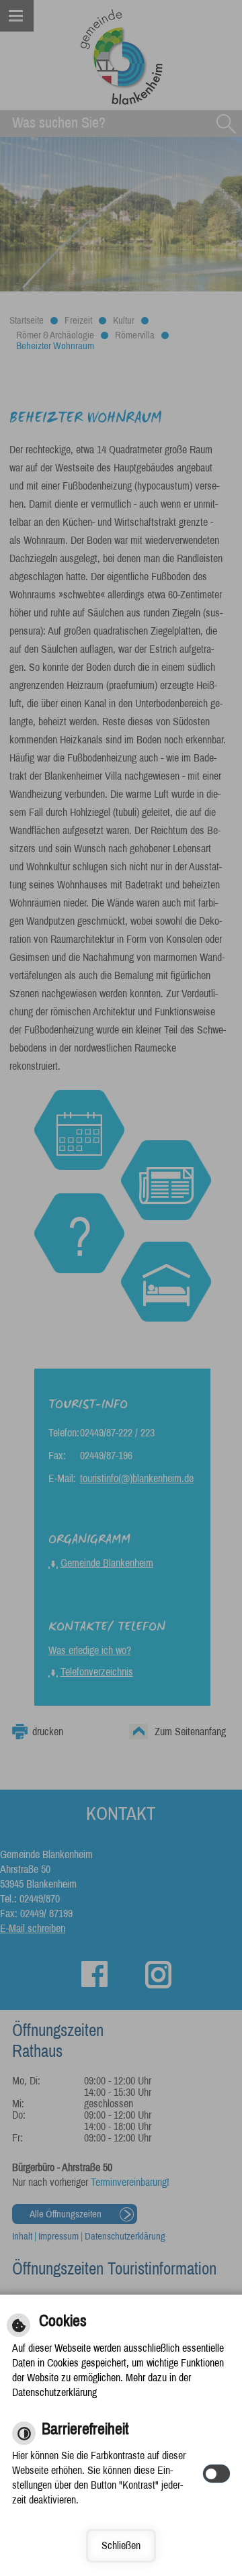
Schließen (121, 2545)
